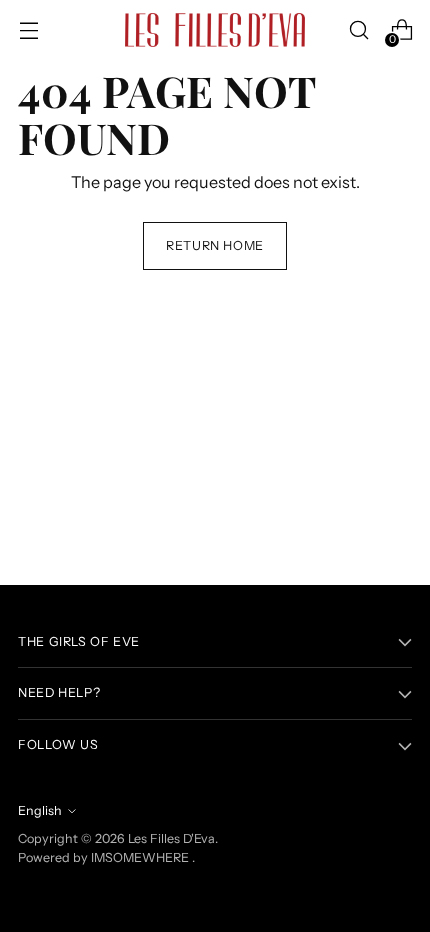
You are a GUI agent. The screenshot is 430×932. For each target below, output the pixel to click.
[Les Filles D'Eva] (215, 30)
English (40, 810)
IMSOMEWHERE (140, 857)
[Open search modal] (358, 30)
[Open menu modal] (28, 30)
